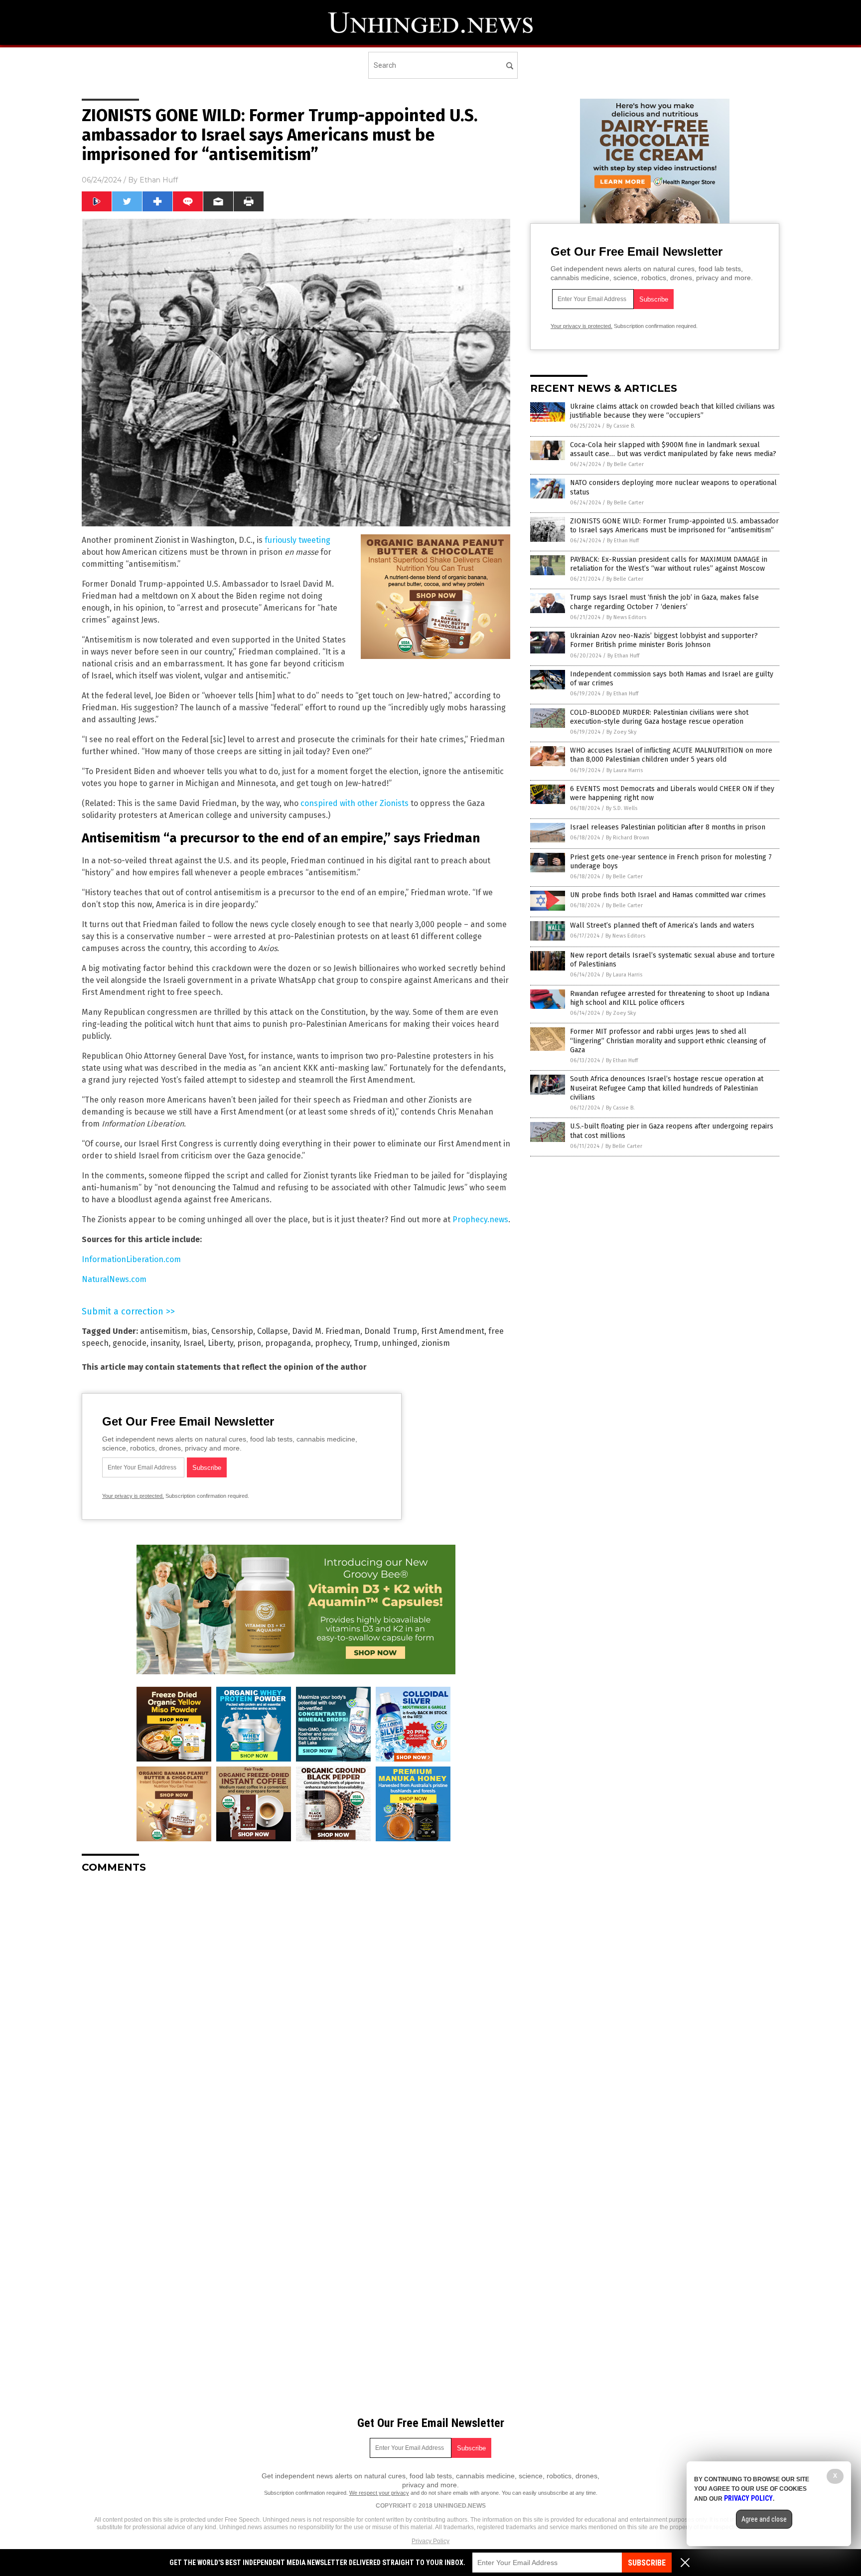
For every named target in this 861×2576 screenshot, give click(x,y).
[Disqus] (296, 2006)
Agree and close (764, 2519)
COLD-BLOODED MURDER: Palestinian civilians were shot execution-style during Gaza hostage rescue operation (659, 717)
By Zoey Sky (621, 732)
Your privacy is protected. (133, 1496)
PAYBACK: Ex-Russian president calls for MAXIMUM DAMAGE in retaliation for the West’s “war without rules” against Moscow (669, 564)
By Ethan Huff (623, 541)
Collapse (273, 1331)
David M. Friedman (326, 1331)
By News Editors (626, 617)
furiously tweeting (297, 540)
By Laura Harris (625, 770)
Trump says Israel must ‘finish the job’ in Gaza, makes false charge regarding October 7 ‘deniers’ (664, 602)
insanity (165, 1343)
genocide (130, 1343)
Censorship (232, 1331)
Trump (366, 1343)
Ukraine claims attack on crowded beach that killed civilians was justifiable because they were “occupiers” (672, 411)
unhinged (400, 1343)
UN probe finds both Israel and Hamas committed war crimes (668, 895)
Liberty (220, 1343)
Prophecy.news (480, 1219)
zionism (436, 1343)
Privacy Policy (430, 2541)
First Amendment (453, 1331)
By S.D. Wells (622, 808)
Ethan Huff (159, 180)
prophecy (332, 1343)
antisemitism (164, 1331)
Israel (194, 1343)
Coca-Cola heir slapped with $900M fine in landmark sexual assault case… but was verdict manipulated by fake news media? (673, 449)
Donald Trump (391, 1331)
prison (249, 1343)
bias (200, 1331)
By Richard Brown (628, 838)
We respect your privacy (379, 2493)
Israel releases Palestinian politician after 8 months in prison (668, 827)
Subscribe (647, 2563)
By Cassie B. (621, 426)
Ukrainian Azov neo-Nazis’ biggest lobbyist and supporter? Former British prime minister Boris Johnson (664, 640)
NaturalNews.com (114, 1279)
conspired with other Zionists (355, 803)
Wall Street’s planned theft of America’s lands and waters (662, 925)
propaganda (288, 1343)
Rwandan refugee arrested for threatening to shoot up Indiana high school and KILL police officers (670, 998)
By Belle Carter (625, 464)
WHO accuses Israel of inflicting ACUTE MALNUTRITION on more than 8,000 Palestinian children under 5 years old (671, 755)
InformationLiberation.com (131, 1259)
